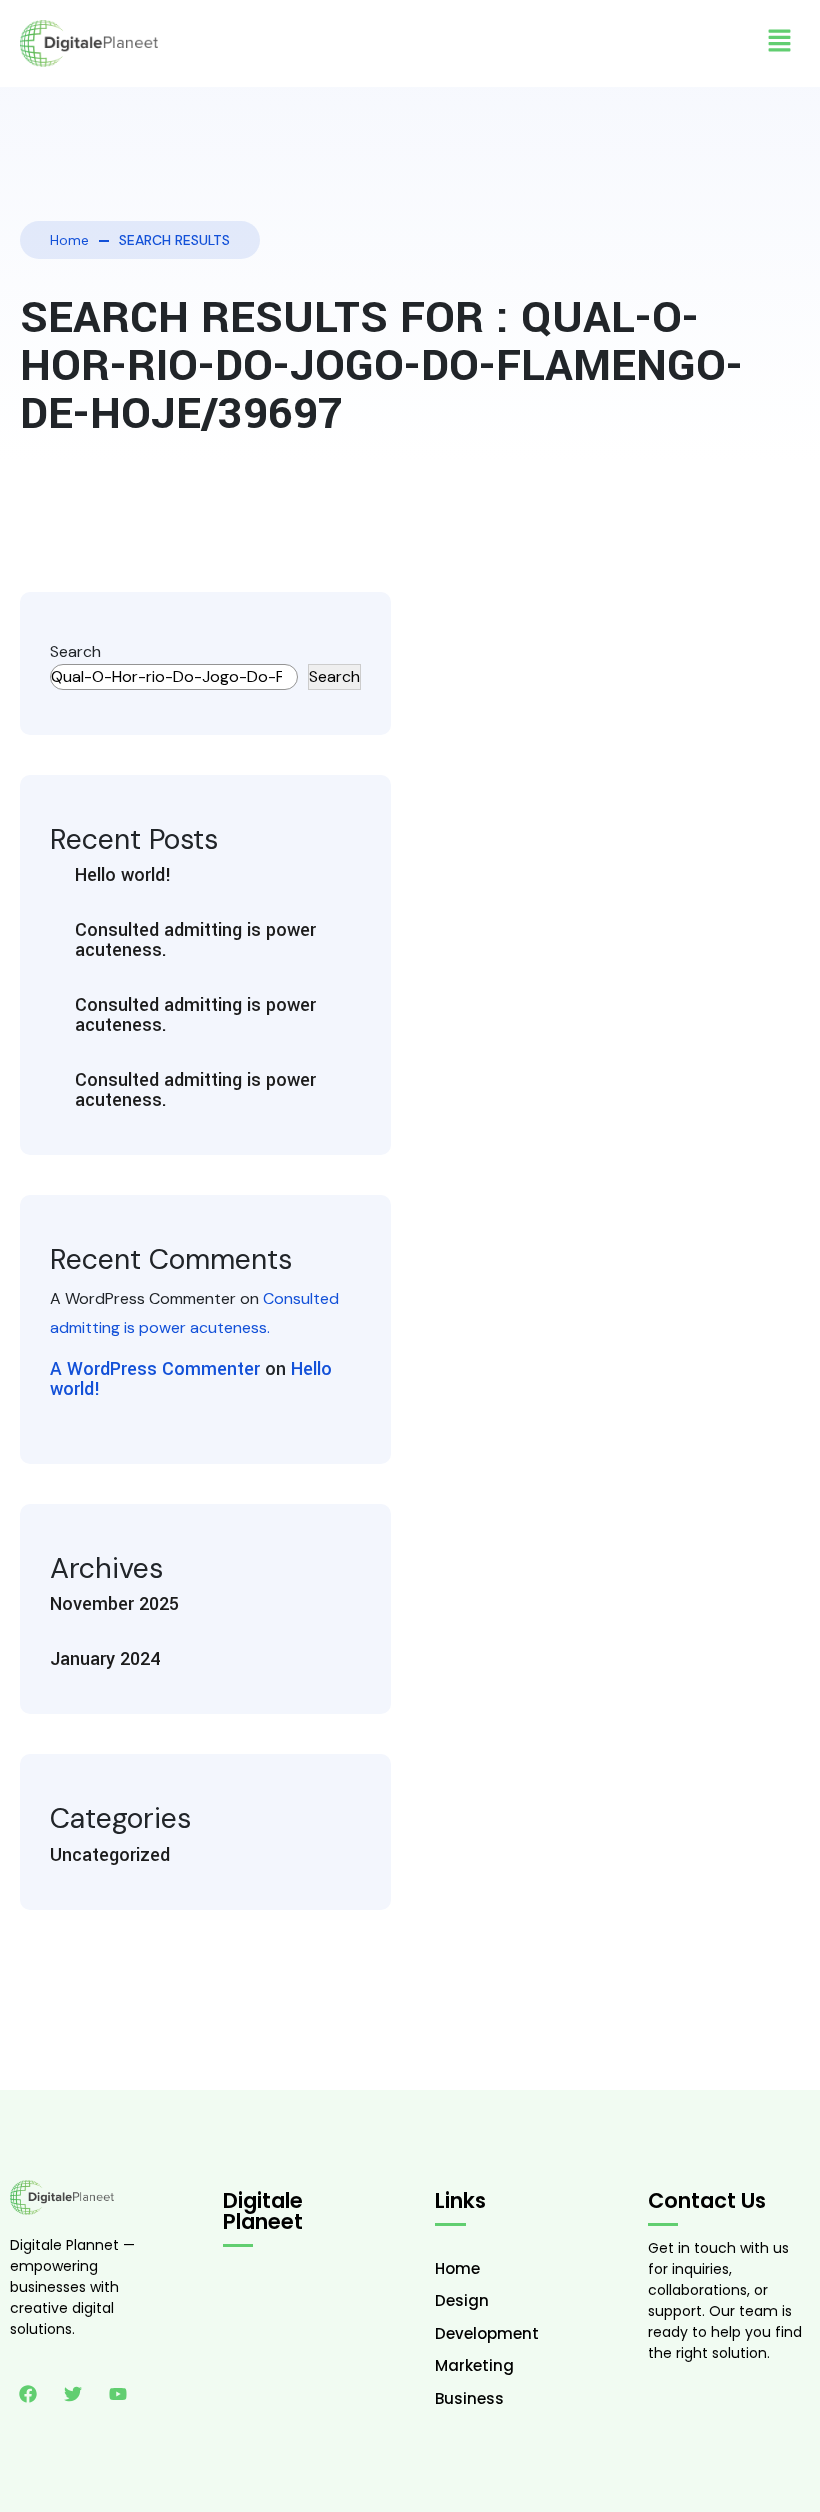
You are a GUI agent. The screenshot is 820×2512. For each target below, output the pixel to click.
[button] (780, 40)
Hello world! (123, 875)
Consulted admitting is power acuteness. (195, 940)
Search (75, 651)
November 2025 (114, 1604)
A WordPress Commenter (155, 1369)
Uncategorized (110, 1855)
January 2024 (105, 1659)
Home (69, 240)
